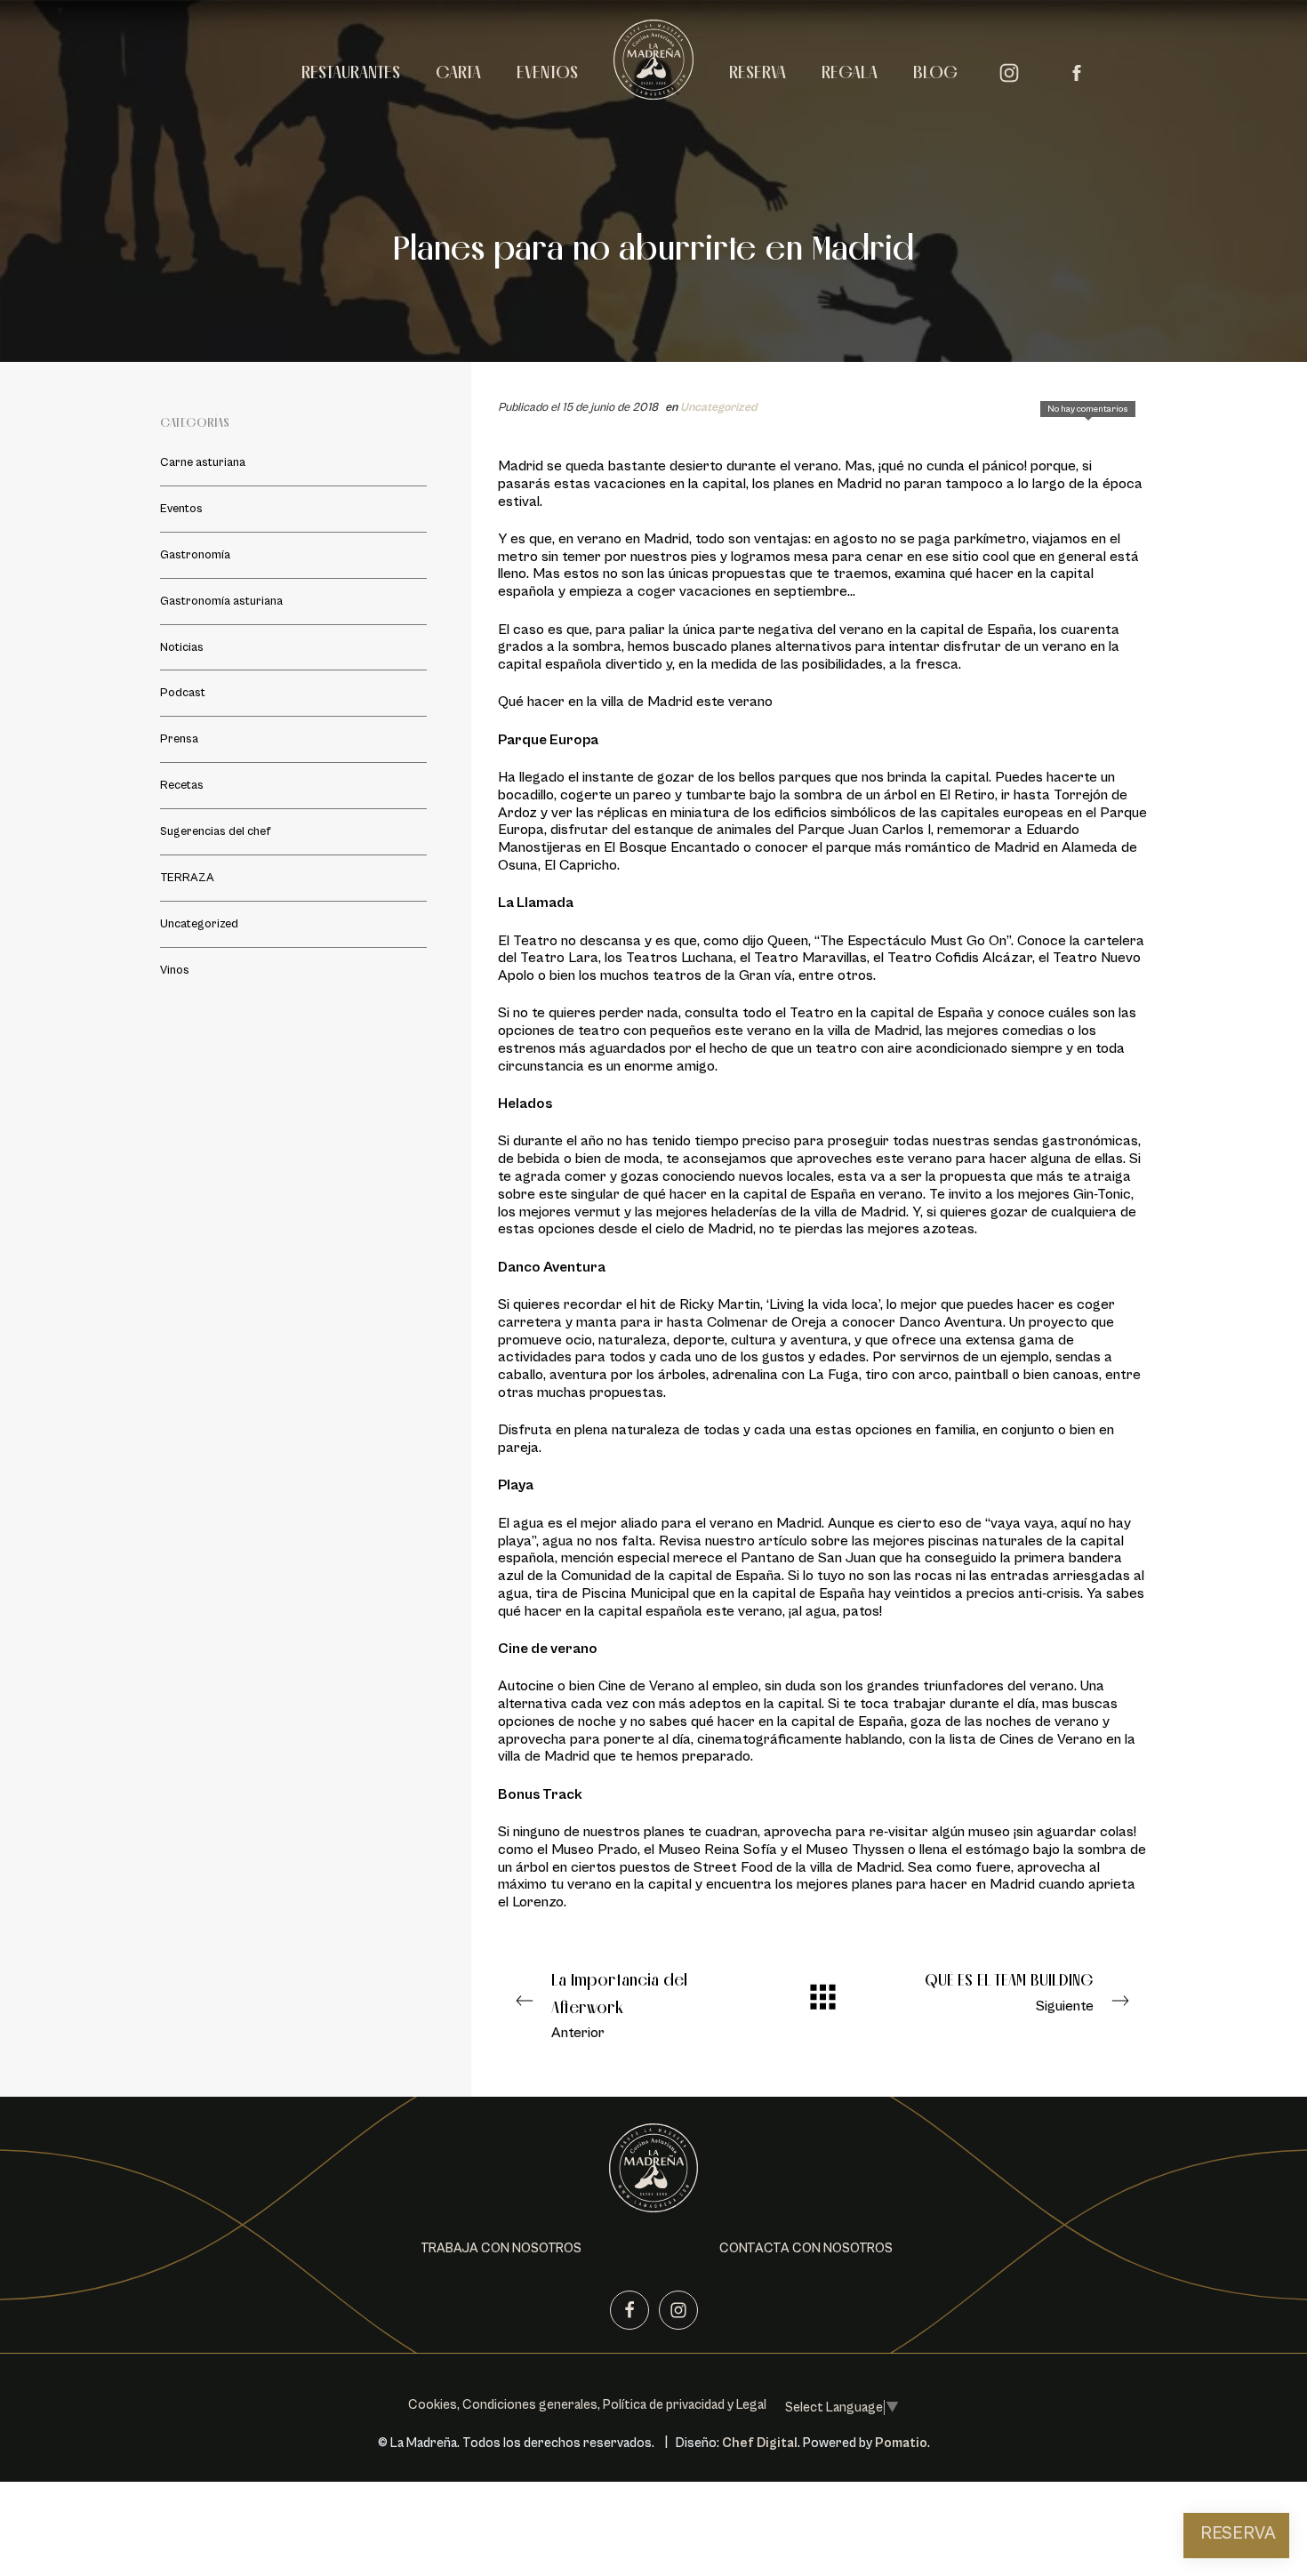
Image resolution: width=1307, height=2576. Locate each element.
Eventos (181, 509)
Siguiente (1009, 1992)
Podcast (183, 693)
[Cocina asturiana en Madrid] (653, 70)
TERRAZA (187, 878)
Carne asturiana (203, 462)
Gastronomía (195, 555)
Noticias (182, 647)
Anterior (619, 2006)
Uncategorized (718, 407)
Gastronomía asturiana (221, 601)
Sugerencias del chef (215, 831)
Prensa (179, 739)
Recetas (182, 785)
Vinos (175, 970)
